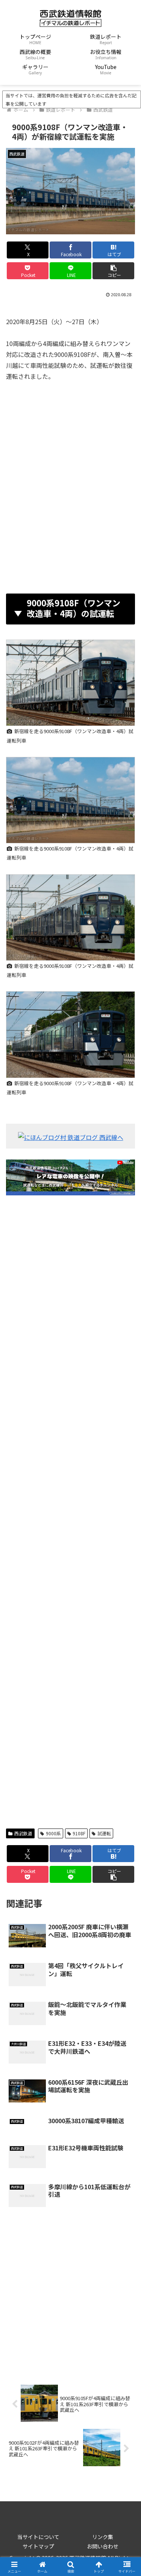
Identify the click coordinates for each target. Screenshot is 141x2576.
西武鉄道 (23, 1833)
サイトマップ (38, 2546)
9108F (79, 1833)
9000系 (53, 1833)
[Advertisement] (70, 485)
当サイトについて (38, 2537)
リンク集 (103, 2537)
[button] (113, 271)
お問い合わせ (103, 2546)
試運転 (104, 1833)
